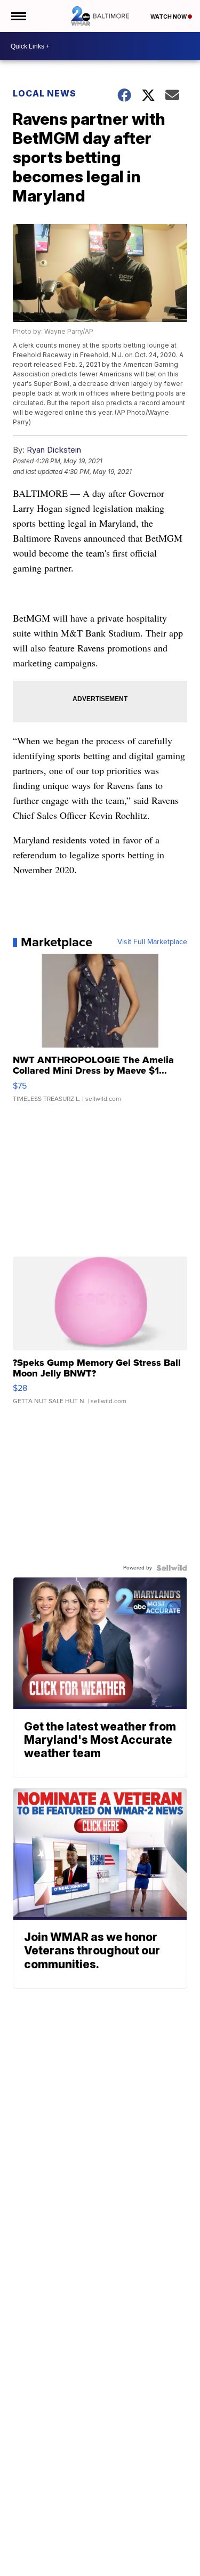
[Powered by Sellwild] (172, 1568)
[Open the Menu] (18, 16)
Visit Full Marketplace (152, 942)
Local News (45, 93)
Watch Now (169, 17)
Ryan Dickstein (54, 450)
